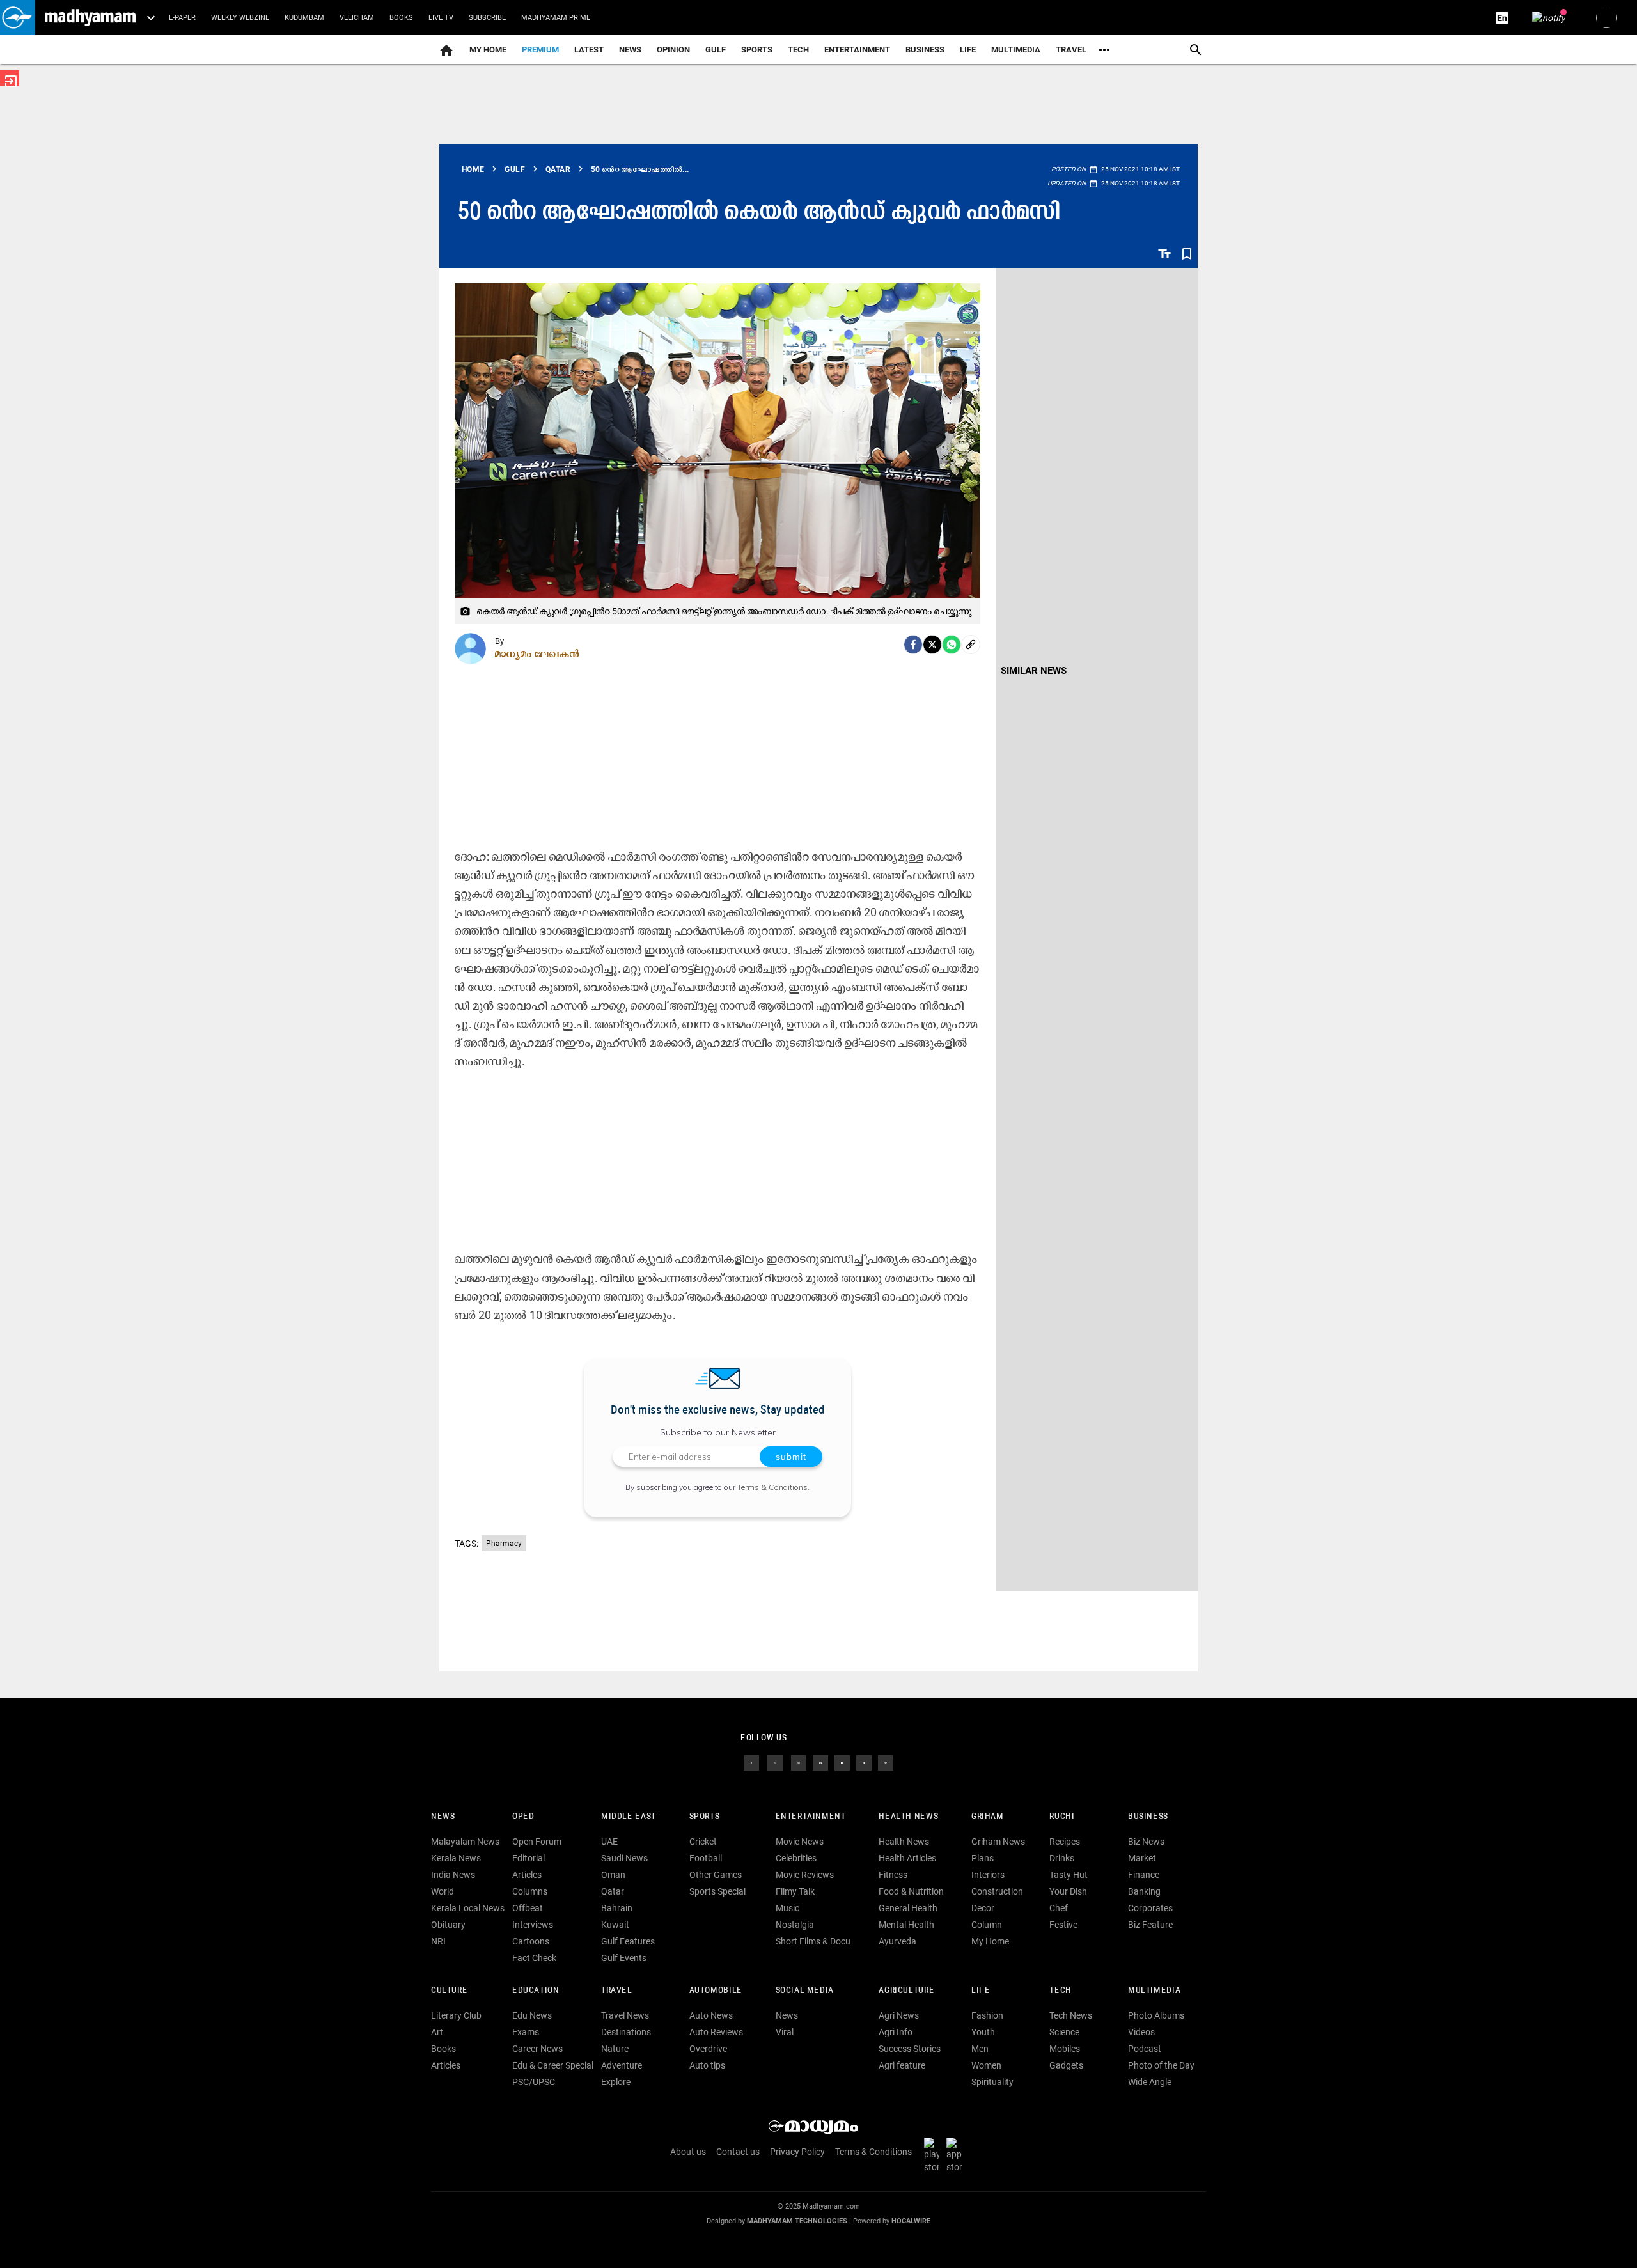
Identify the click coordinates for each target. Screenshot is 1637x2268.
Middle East (629, 1817)
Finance (1144, 1875)
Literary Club (456, 2015)
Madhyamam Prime (556, 18)
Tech (1060, 1991)
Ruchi (1062, 1817)
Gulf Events (624, 1958)
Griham (988, 1817)
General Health (908, 1908)
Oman (613, 1875)
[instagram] (799, 1762)
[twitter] (775, 1762)
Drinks (1062, 1858)
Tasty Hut (1069, 1875)
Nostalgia (795, 1925)
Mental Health (906, 1925)
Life (968, 50)
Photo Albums (1156, 2015)
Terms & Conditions (772, 1487)
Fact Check (534, 1958)
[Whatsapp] (952, 645)
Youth (983, 2032)
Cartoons (531, 1941)
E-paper (182, 18)
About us (688, 2152)
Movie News (800, 1842)
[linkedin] (820, 1762)
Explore (616, 2082)
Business (925, 50)
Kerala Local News (468, 1908)
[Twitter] (932, 645)
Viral (785, 2032)
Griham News (998, 1842)
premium (540, 50)
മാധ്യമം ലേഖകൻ (537, 653)
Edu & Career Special (553, 2065)
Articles (527, 1875)
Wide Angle (1150, 2082)
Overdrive (708, 2049)
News (630, 50)
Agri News (899, 2015)
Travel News (625, 2015)
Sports (757, 50)
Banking (1144, 1891)
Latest (589, 50)
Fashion (987, 2015)
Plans (983, 1858)
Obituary (448, 1925)
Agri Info (896, 2032)
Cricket (703, 1842)
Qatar (613, 1891)
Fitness (893, 1875)
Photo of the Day (1161, 2065)
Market (1142, 1858)
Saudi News (624, 1858)
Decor (983, 1908)
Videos (1141, 2032)
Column (987, 1925)
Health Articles (907, 1858)
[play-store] (934, 2155)
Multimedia (1016, 50)
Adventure (622, 2065)
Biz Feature (1150, 1925)
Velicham (357, 18)
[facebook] (913, 645)
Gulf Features (628, 1941)
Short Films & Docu (813, 1941)
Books (401, 18)
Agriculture (906, 1991)
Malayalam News (465, 1842)
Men (980, 2049)
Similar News (1034, 671)
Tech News (1071, 2015)
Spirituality (992, 2082)
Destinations (626, 2032)
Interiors (988, 1875)
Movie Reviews (805, 1875)
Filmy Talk (795, 1891)
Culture (449, 1991)
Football (706, 1858)
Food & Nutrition (911, 1891)
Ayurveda (897, 1941)
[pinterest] (886, 1762)
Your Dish (1068, 1891)
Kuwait (615, 1925)
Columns (530, 1891)
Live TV (441, 18)
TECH (798, 50)
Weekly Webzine (240, 18)
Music (787, 1908)
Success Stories (910, 2049)
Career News (537, 2049)
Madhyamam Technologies (797, 2221)
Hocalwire (911, 2221)
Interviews (533, 1925)
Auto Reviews (716, 2032)
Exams (526, 2032)
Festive (1063, 1925)
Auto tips (707, 2065)
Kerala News (456, 1858)
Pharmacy (504, 1544)
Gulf (716, 50)
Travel (1071, 50)
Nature (615, 2049)
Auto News (711, 2015)
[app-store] (957, 2155)
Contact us (738, 2152)
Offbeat (528, 1908)
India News (453, 1875)
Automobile (716, 1991)
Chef (1059, 1908)
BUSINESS (1148, 1817)
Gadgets (1066, 2065)
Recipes (1065, 1842)
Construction (997, 1891)
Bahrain (617, 1908)
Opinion (673, 50)
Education (536, 1991)
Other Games (716, 1875)
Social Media (805, 1991)
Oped (523, 1817)
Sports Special (717, 1891)
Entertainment (857, 50)
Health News (908, 1817)
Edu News (532, 2015)
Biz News (1146, 1842)
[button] (18, 18)
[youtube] (842, 1762)
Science (1064, 2032)
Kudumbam (304, 18)
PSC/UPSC (534, 2082)
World (443, 1891)
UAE (609, 1842)
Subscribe (487, 18)
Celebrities (796, 1858)
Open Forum (537, 1842)
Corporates (1150, 1908)
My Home (488, 50)
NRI (438, 1941)
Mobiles (1065, 2049)
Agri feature (902, 2065)
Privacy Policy (797, 2152)
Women (986, 2065)
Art (437, 2032)
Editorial (529, 1858)
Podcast (1145, 2049)
